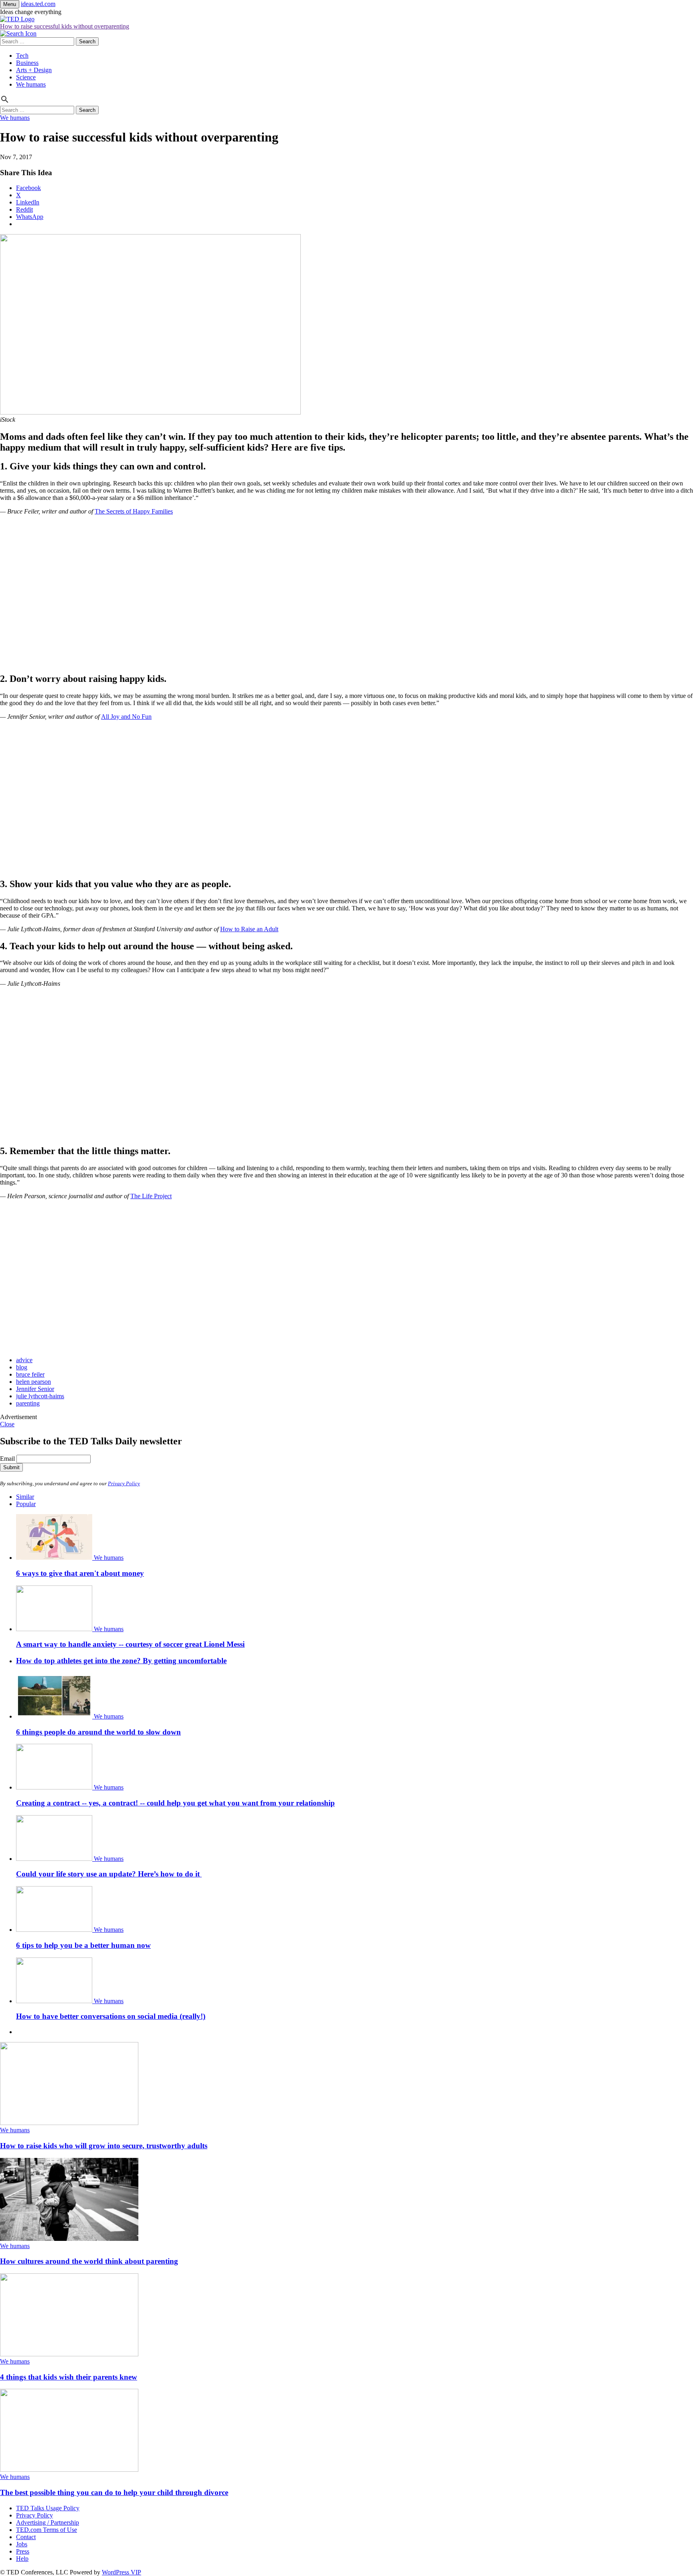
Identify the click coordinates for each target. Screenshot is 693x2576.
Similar (25, 1497)
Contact (26, 2537)
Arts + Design (34, 70)
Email (7, 1459)
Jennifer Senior (35, 1389)
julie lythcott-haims (40, 1396)
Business (27, 63)
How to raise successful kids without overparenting (65, 26)
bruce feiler (30, 1374)
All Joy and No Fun (126, 717)
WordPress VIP (122, 2572)
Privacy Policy (124, 1483)
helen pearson (33, 1382)
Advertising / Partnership (48, 2522)
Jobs (22, 2544)
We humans (31, 84)
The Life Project (151, 1196)
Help (22, 2559)
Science (26, 77)
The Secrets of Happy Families (134, 511)
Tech (22, 56)
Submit (11, 1467)
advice (24, 1360)
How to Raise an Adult (249, 929)
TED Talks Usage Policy (48, 2508)
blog (22, 1367)
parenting (28, 1403)
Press (23, 2551)
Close (7, 1424)
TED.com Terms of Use (47, 2530)
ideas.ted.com (38, 4)
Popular (26, 1504)
